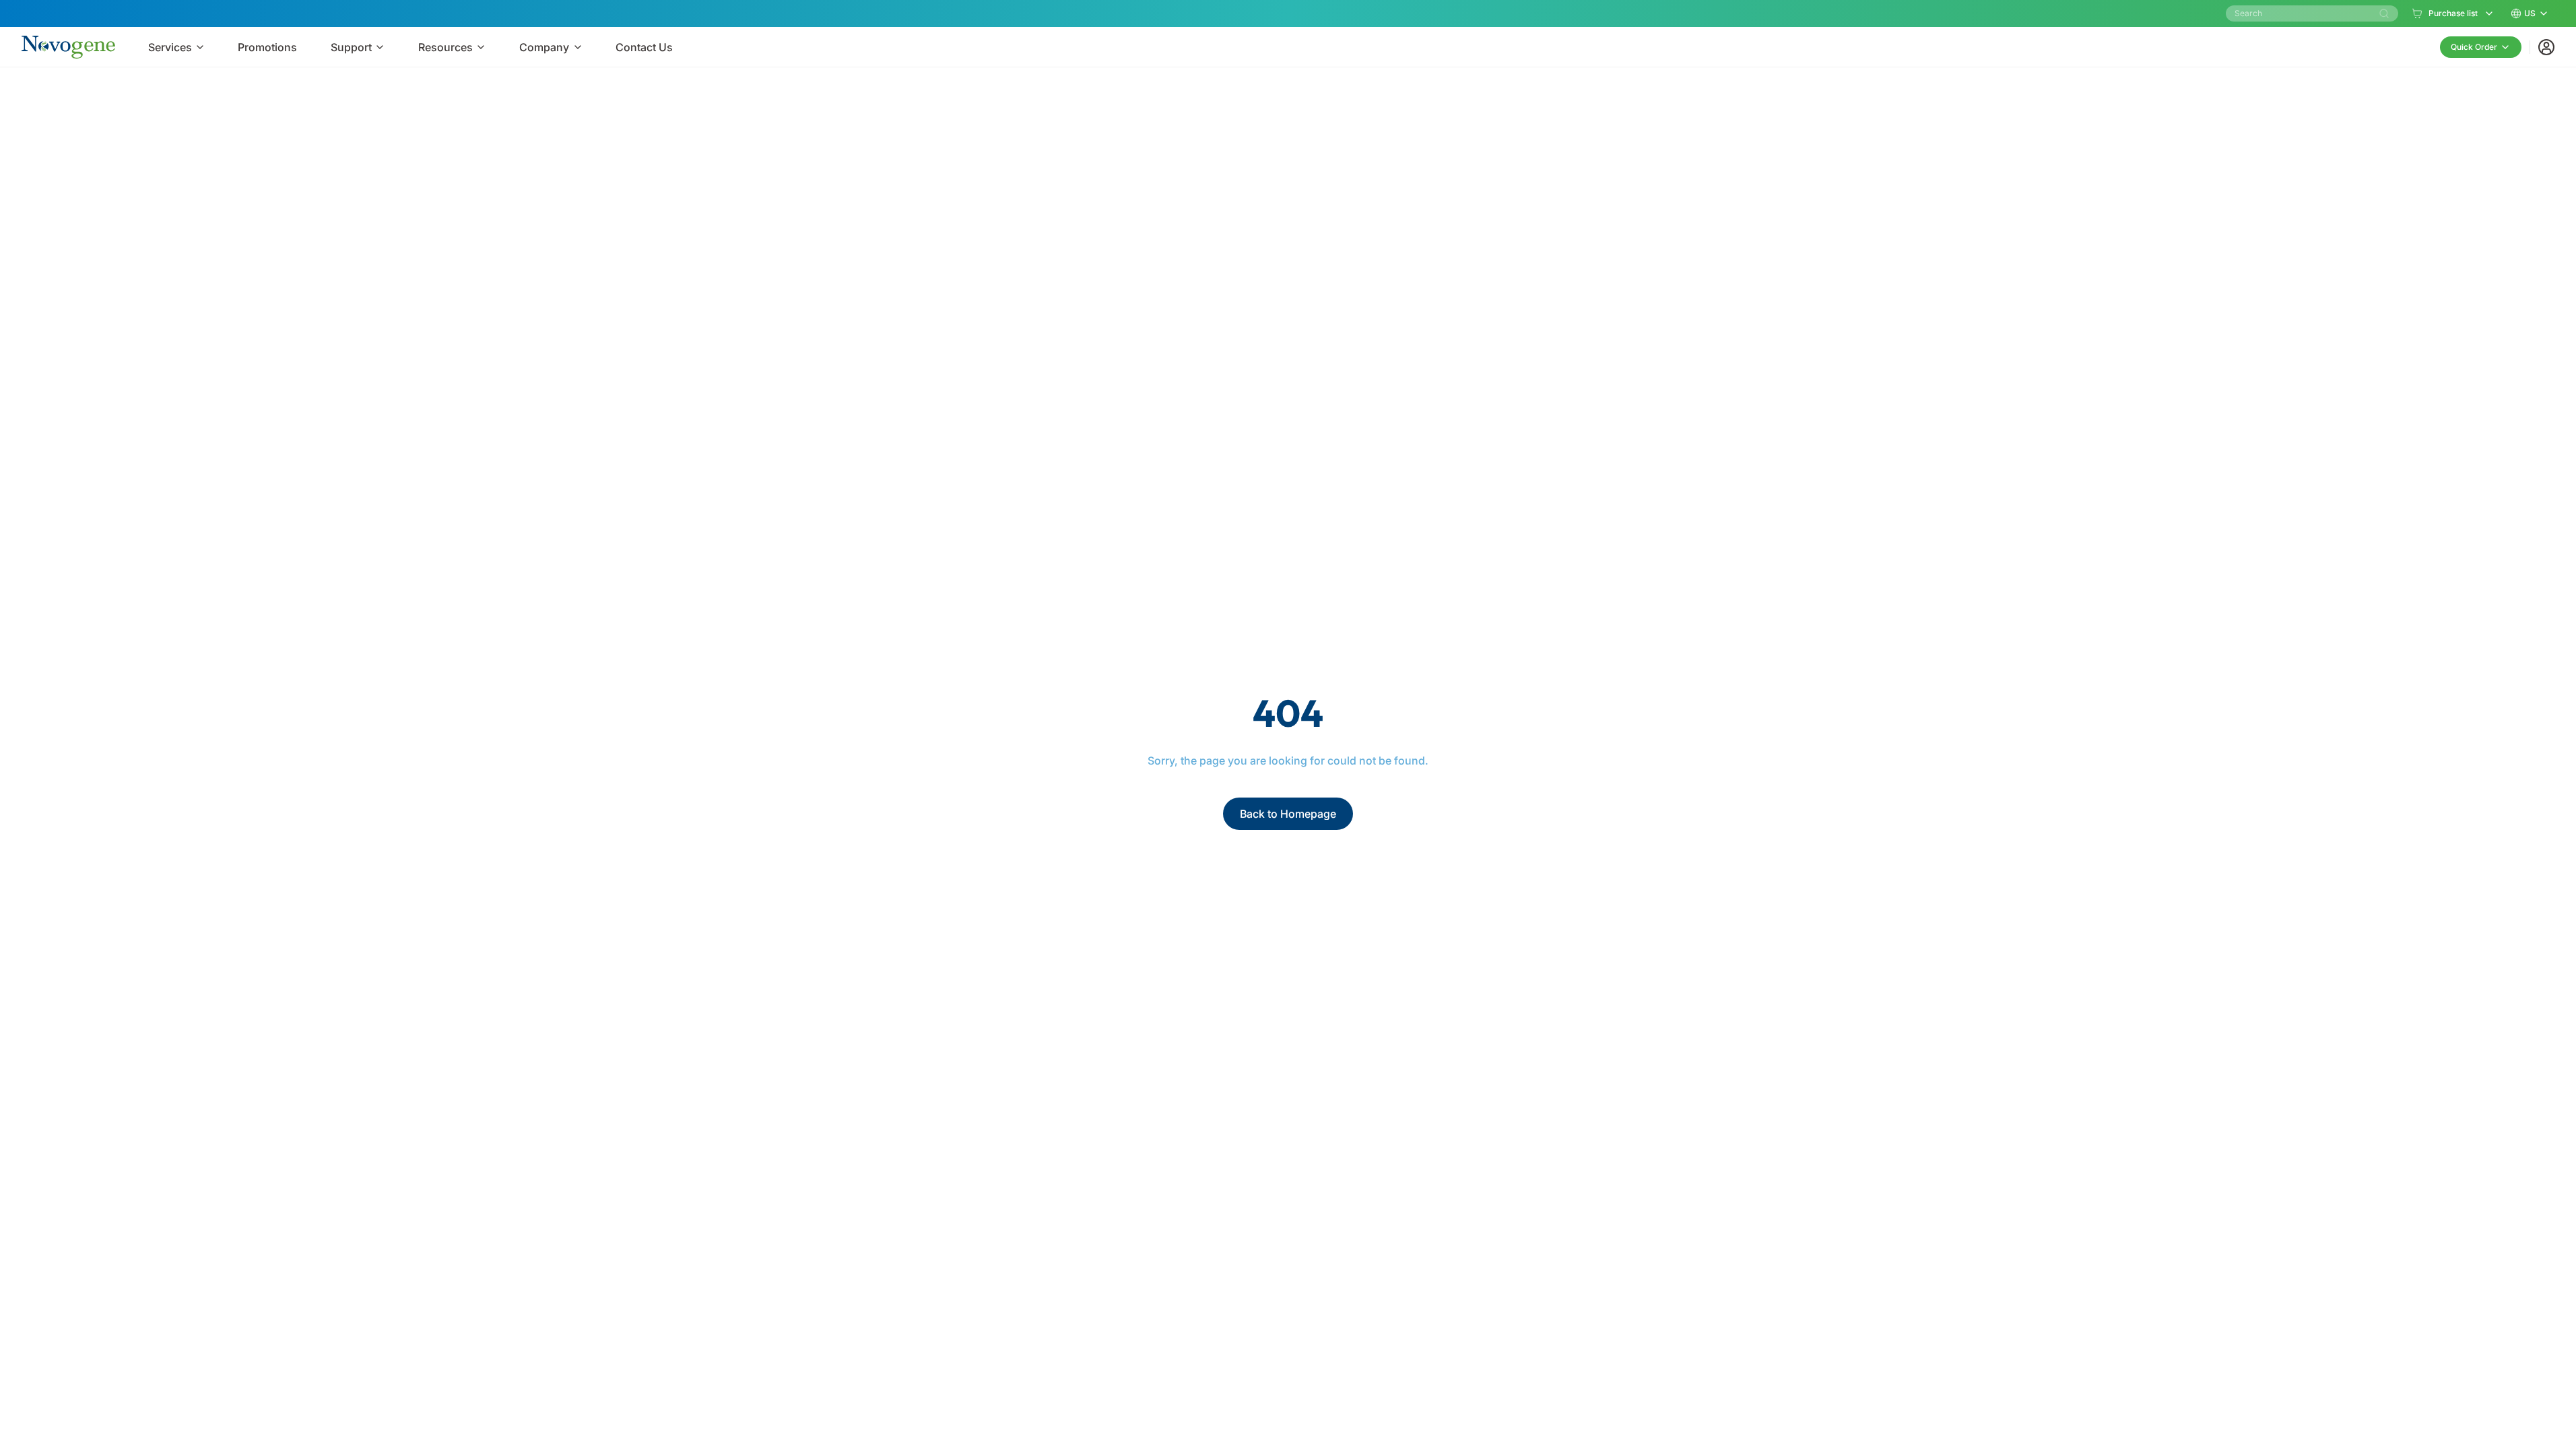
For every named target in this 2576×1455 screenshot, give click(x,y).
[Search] (2384, 13)
